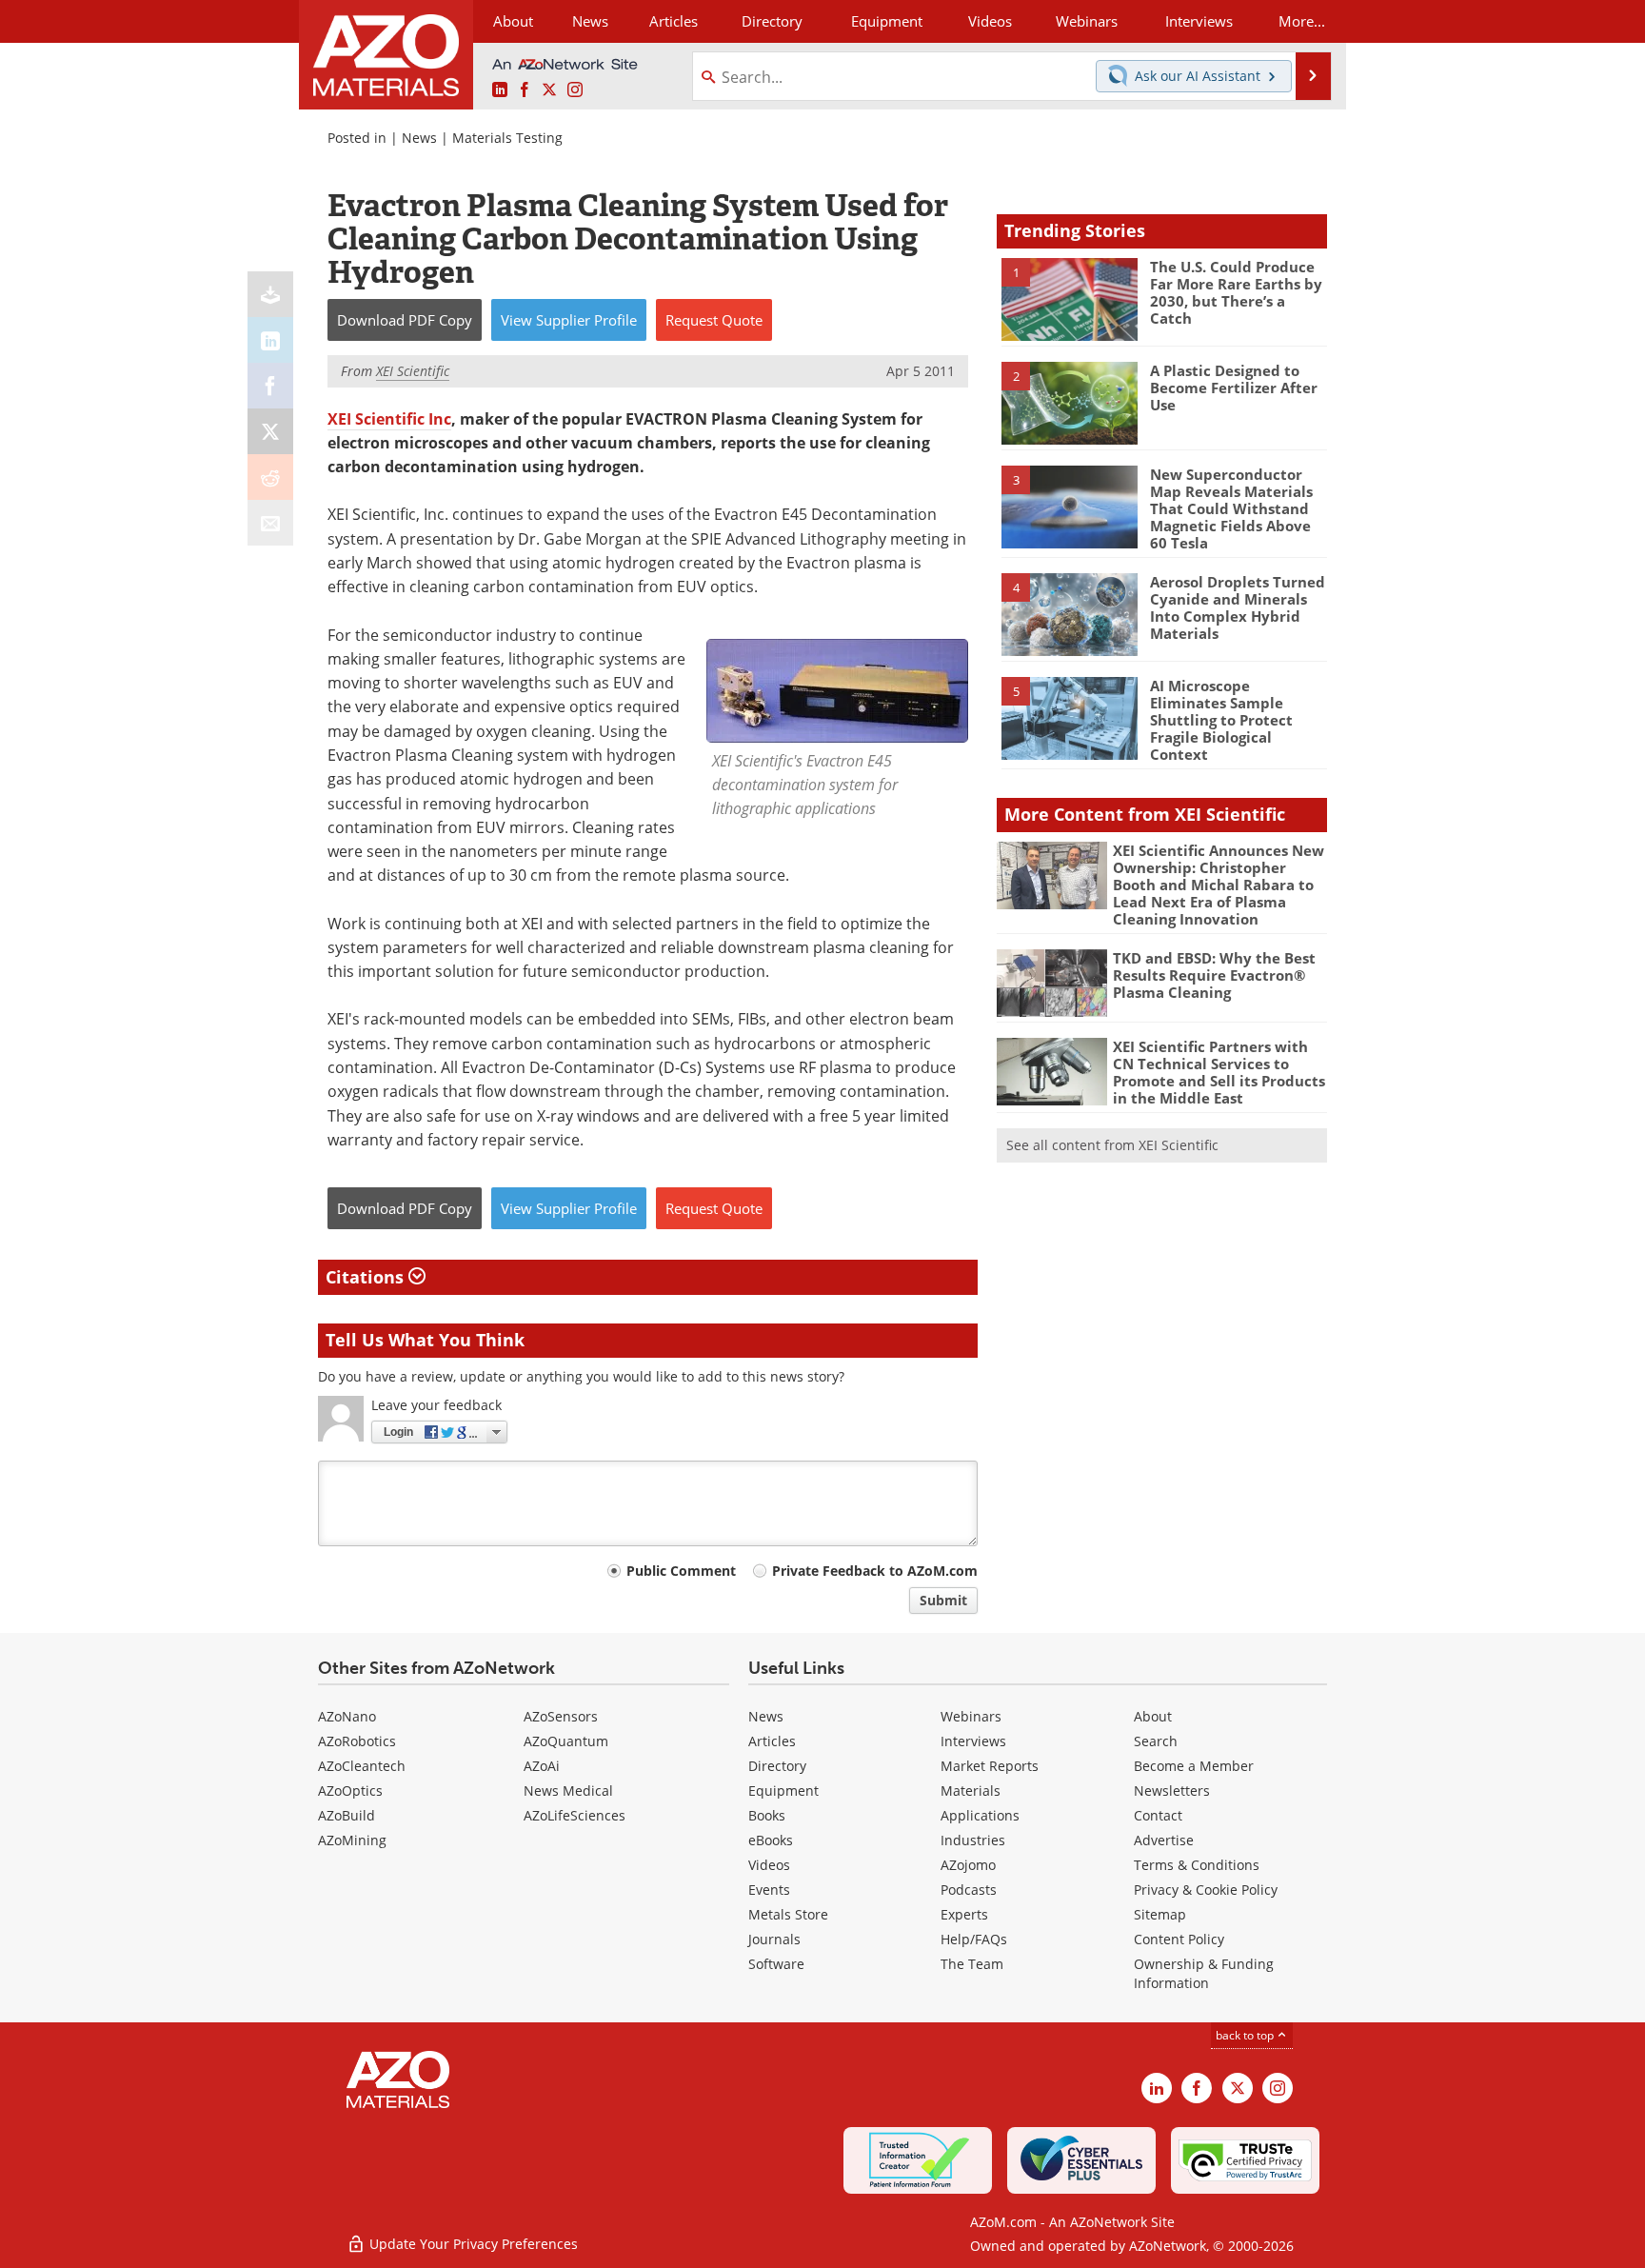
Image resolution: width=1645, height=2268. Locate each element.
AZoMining (352, 1840)
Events (769, 1890)
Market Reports (990, 1766)
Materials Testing (507, 138)
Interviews (973, 1741)
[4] (1069, 613)
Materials (971, 1791)
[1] (1069, 298)
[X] (270, 431)
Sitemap (1160, 1914)
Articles (772, 1741)
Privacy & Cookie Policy (1206, 1890)
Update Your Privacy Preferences (472, 2244)
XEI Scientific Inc (389, 419)
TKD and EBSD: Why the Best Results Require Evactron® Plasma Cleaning (1214, 975)
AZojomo (968, 1865)
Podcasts (969, 1890)
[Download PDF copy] (270, 294)
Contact (1158, 1815)
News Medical (568, 1791)
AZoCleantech (362, 1766)
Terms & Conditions (1197, 1865)
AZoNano (347, 1716)
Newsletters (1172, 1791)
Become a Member (1194, 1766)
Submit (943, 1600)
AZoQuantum (566, 1741)
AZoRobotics (357, 1741)
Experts (964, 1914)
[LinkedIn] (270, 340)
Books (767, 1815)
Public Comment (681, 1571)
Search (1156, 1741)
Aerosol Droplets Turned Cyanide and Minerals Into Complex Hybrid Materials (1238, 607)
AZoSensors (561, 1716)
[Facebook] (270, 386)
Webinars (971, 1716)
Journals (774, 1939)
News (419, 138)
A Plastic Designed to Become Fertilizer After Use (1234, 388)
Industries (973, 1840)
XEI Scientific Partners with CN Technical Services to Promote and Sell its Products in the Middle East (1219, 1072)
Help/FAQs (974, 1939)
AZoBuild (347, 1815)
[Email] (270, 523)
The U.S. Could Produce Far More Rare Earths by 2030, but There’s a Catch (1236, 292)
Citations (367, 1277)
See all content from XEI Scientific (1112, 1145)
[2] (1069, 402)
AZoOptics (350, 1791)
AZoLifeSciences (575, 1815)
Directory (772, 21)
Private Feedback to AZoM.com (875, 1571)
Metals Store (788, 1914)
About (1153, 1716)
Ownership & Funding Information (1204, 1973)
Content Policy (1179, 1939)
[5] (1069, 717)
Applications (980, 1815)
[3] (1069, 506)
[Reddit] (270, 477)
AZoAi (542, 1766)
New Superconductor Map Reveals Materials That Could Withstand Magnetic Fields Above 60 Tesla (1231, 508)
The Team (972, 1964)
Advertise (1164, 1840)
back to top (1246, 2035)
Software (776, 1964)
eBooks (771, 1840)
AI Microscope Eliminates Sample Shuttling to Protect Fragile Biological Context (1221, 720)
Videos (769, 1865)
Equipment (783, 1791)
